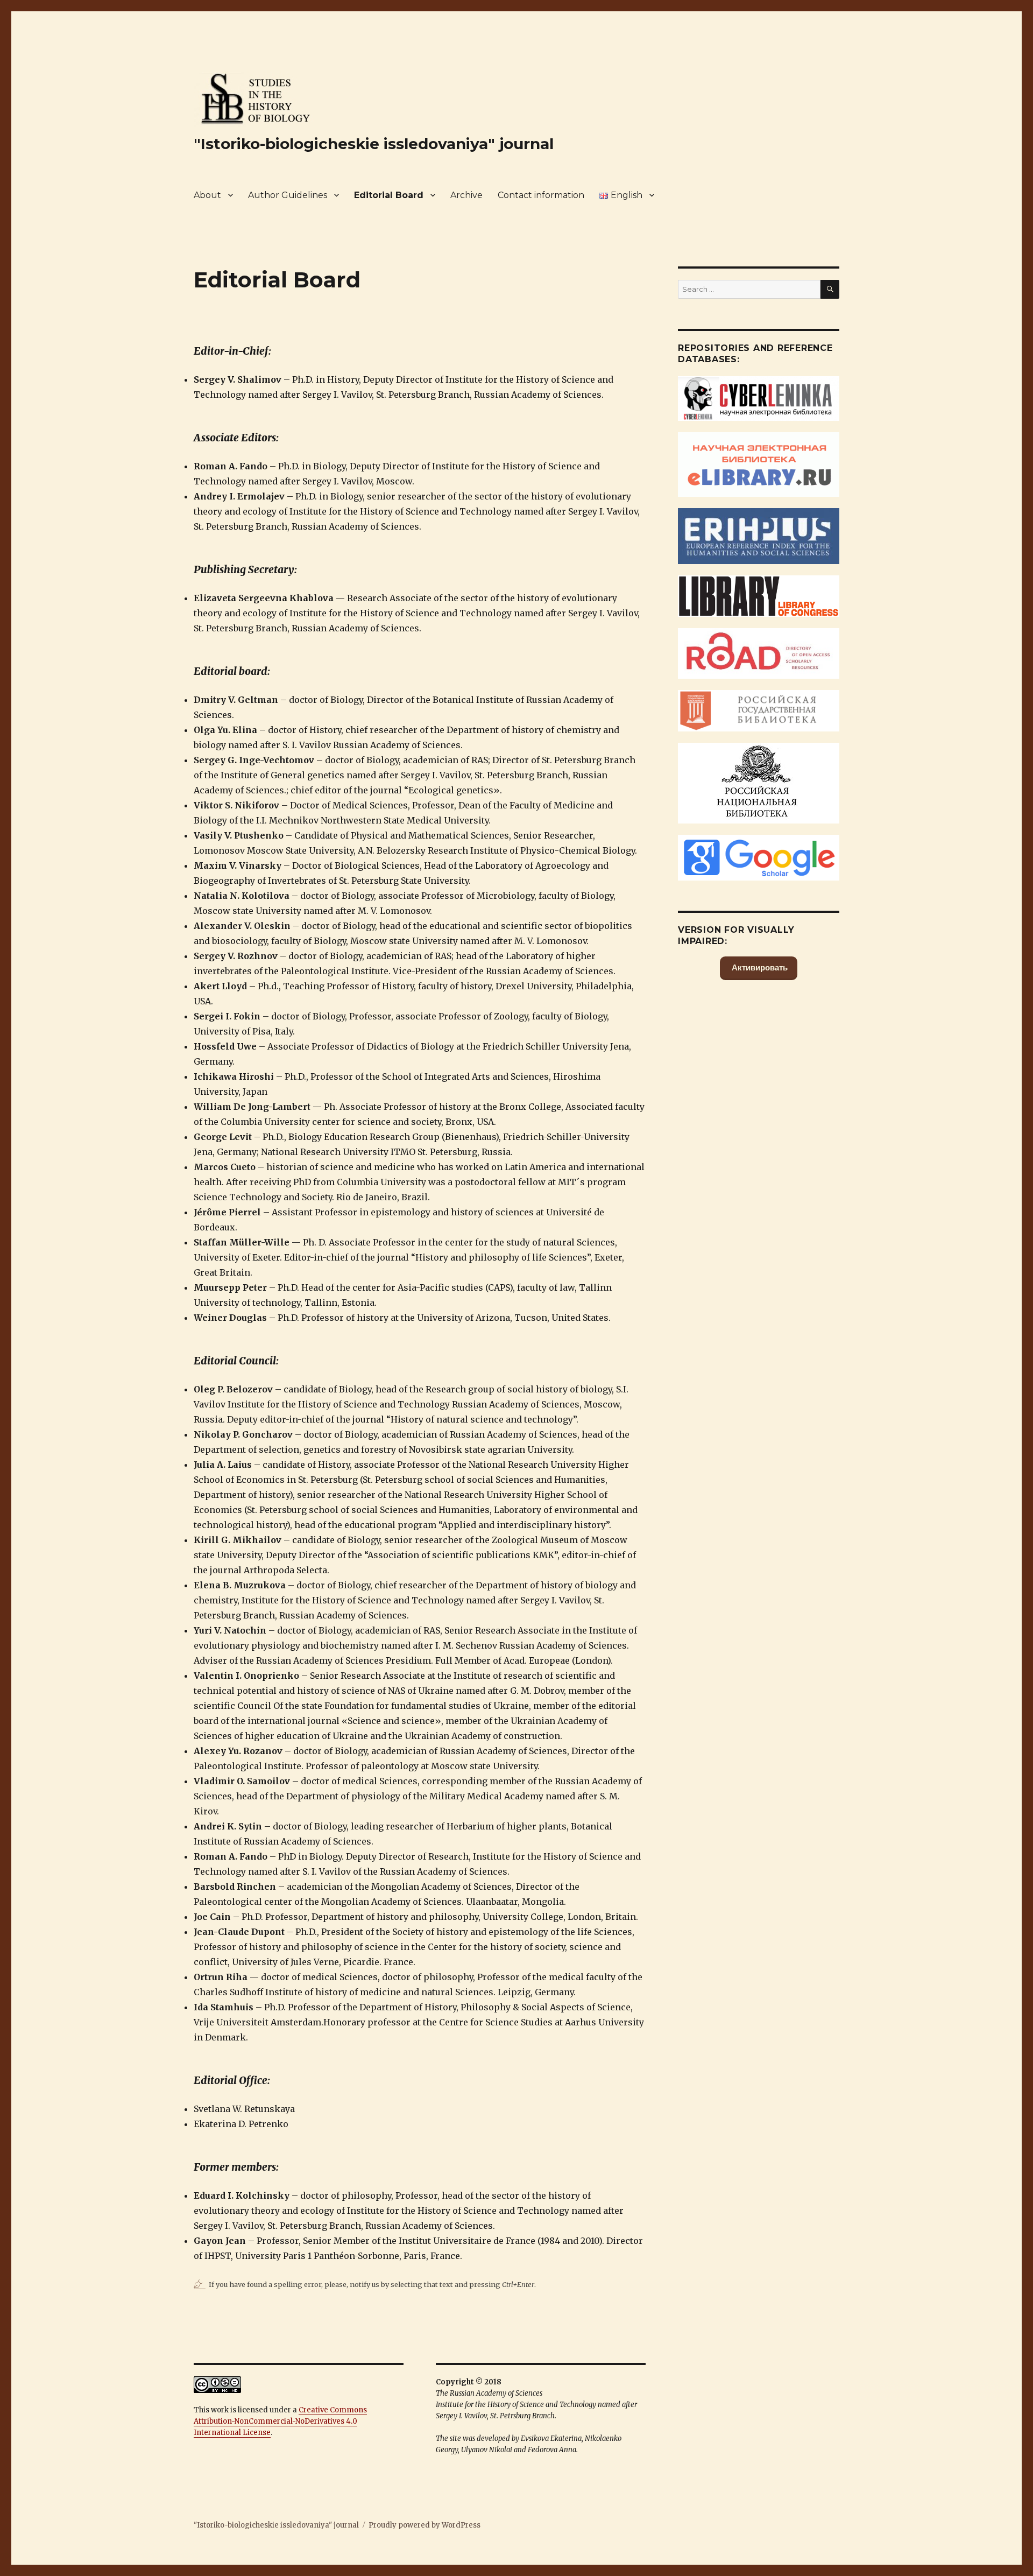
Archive (466, 195)
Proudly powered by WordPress (424, 2525)
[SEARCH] (830, 289)
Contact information (541, 195)
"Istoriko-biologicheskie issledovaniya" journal (374, 144)
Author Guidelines (288, 195)
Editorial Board (389, 195)
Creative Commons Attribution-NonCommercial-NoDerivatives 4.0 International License (280, 2421)
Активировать (759, 967)
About (207, 195)
